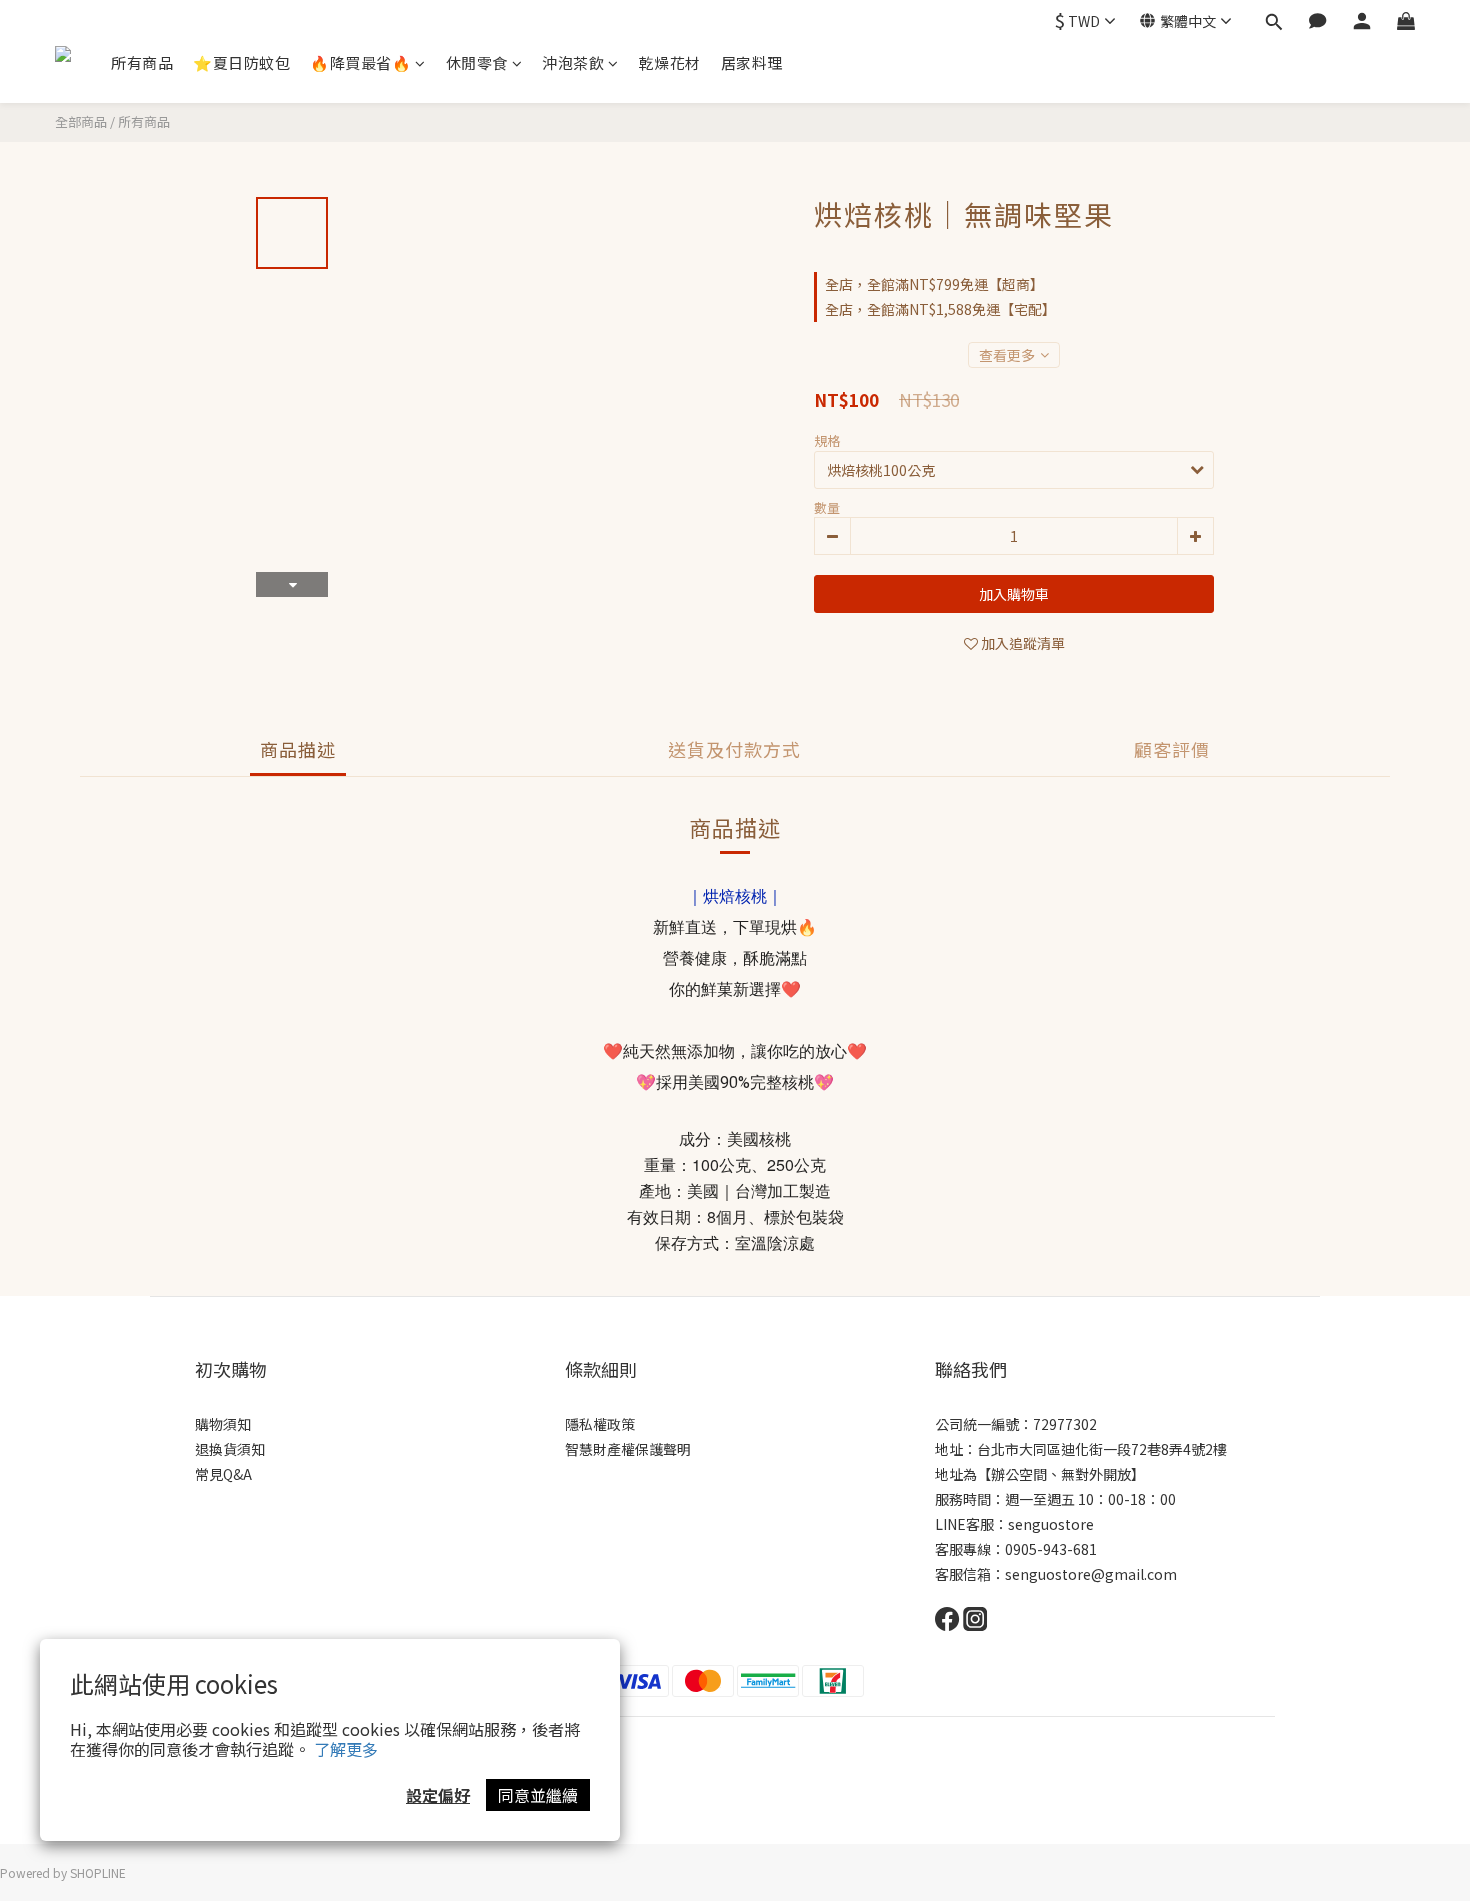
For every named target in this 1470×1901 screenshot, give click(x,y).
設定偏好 (438, 1795)
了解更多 (346, 1749)
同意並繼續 (538, 1795)
